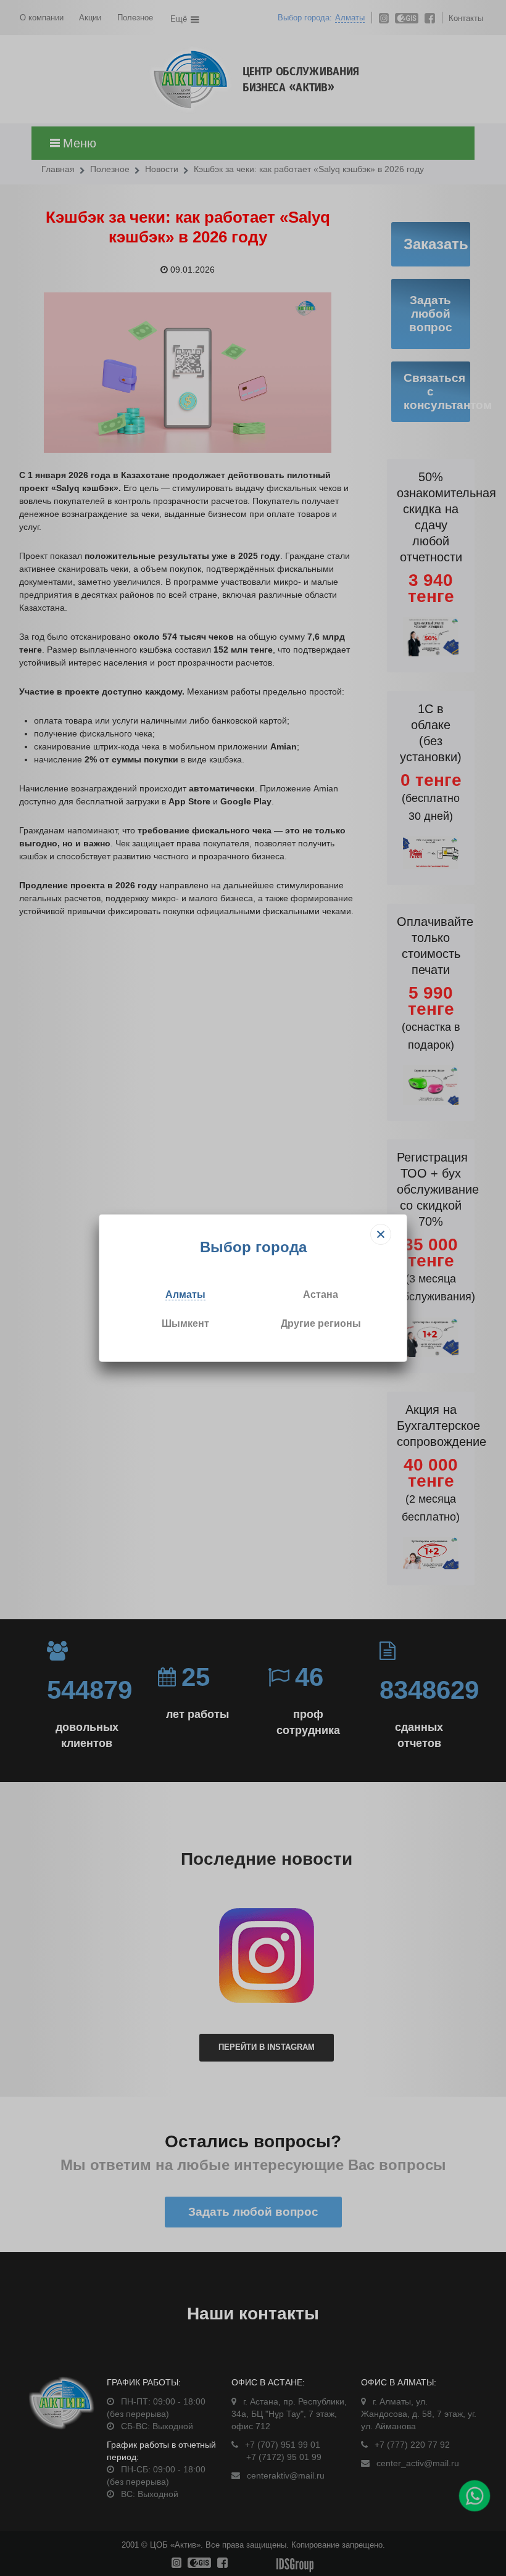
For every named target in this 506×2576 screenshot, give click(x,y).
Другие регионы (321, 1323)
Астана (321, 1294)
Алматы (185, 1294)
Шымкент (185, 1323)
